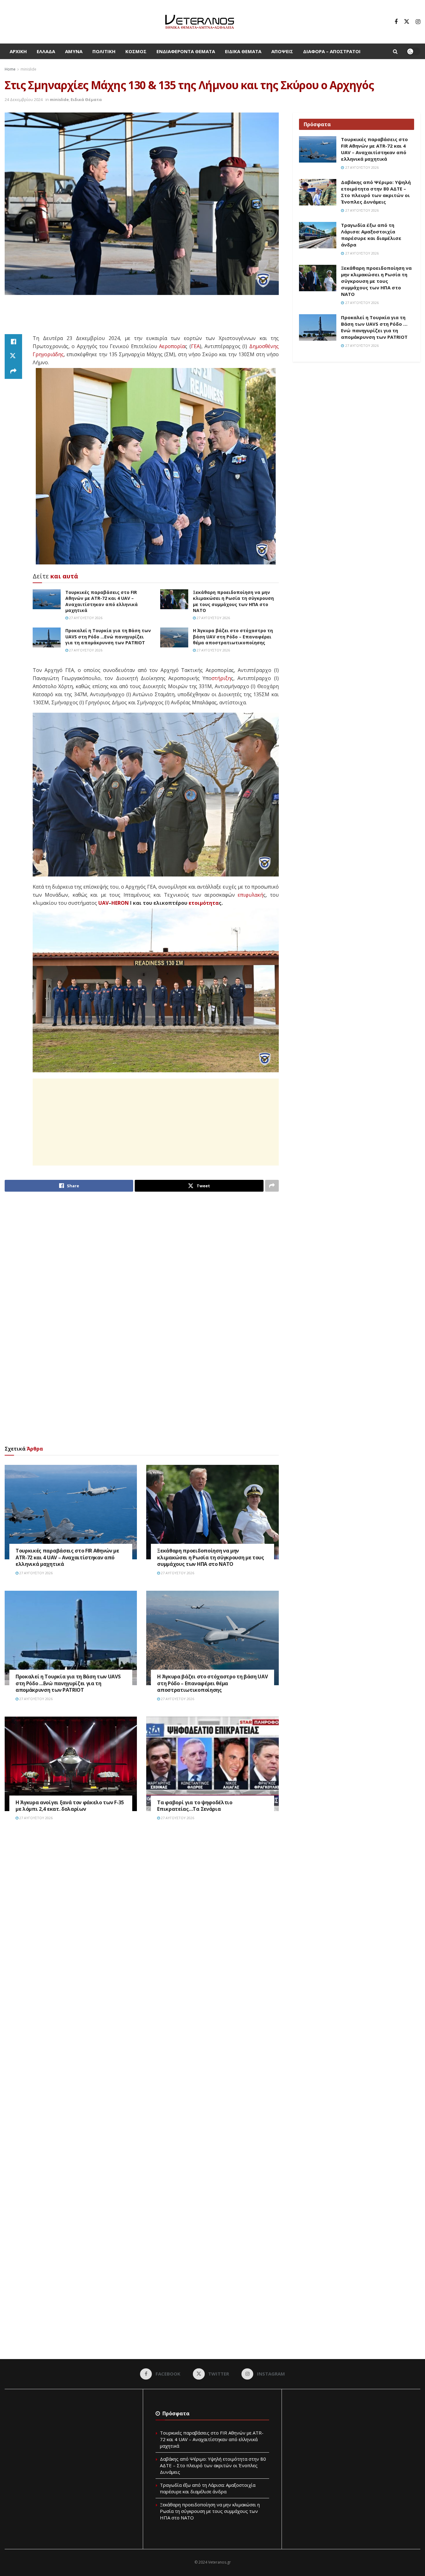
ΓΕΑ (195, 346)
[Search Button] (395, 51)
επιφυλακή (250, 895)
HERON (120, 903)
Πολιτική (104, 51)
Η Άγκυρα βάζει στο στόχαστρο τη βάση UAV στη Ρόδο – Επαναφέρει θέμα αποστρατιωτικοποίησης (233, 637)
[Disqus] (142, 1920)
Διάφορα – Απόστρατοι (332, 51)
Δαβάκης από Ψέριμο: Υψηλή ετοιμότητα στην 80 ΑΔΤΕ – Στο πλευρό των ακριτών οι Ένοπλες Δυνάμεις (376, 192)
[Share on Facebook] (13, 342)
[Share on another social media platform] (13, 371)
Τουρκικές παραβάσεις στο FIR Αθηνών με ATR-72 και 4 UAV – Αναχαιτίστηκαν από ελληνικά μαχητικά (102, 601)
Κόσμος (136, 51)
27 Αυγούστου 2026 (85, 618)
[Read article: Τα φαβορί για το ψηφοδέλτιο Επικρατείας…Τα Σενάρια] (212, 1764)
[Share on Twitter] (13, 356)
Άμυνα (74, 51)
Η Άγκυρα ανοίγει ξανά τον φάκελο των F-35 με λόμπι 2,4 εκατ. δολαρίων (70, 1806)
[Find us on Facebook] (396, 22)
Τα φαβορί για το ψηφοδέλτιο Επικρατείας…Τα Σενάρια (195, 1806)
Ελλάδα (46, 51)
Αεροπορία (172, 346)
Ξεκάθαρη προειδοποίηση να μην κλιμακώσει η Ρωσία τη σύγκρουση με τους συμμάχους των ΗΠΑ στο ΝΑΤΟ (233, 601)
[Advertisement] (142, 318)
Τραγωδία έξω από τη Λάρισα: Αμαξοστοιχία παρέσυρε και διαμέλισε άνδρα (371, 235)
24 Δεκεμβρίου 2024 (24, 99)
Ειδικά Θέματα (243, 51)
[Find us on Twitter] (407, 22)
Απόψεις (282, 51)
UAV (103, 903)
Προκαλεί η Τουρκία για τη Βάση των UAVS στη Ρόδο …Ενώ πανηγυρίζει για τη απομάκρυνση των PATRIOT (108, 637)
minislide (28, 69)
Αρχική (18, 51)
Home (10, 69)
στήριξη (221, 678)
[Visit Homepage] (200, 22)
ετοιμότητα (204, 903)
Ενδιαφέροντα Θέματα (186, 51)
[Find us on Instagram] (418, 22)
